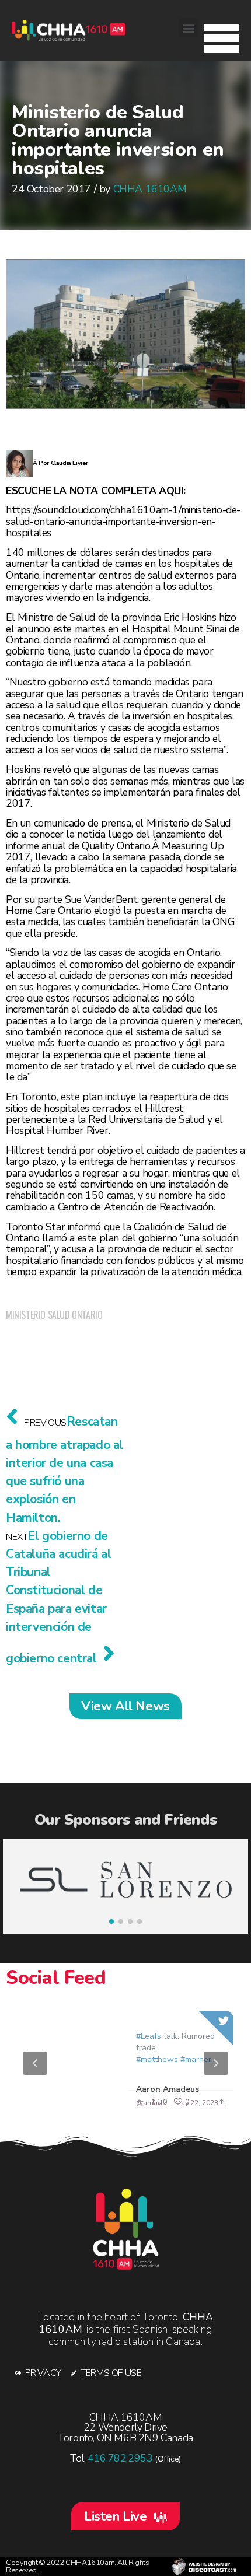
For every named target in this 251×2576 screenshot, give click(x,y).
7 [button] (172, 2109)
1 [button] (67, 2109)
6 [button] (155, 2109)
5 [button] (137, 2109)
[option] (125, 2063)
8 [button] (190, 2109)
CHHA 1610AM (150, 189)
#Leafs (149, 2036)
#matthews (157, 2059)
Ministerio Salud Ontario (54, 1315)
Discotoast (204, 2566)
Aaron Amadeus (168, 2089)
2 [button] (85, 2109)
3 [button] (102, 2109)
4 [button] (120, 2109)
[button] (222, 35)
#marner (196, 2059)
